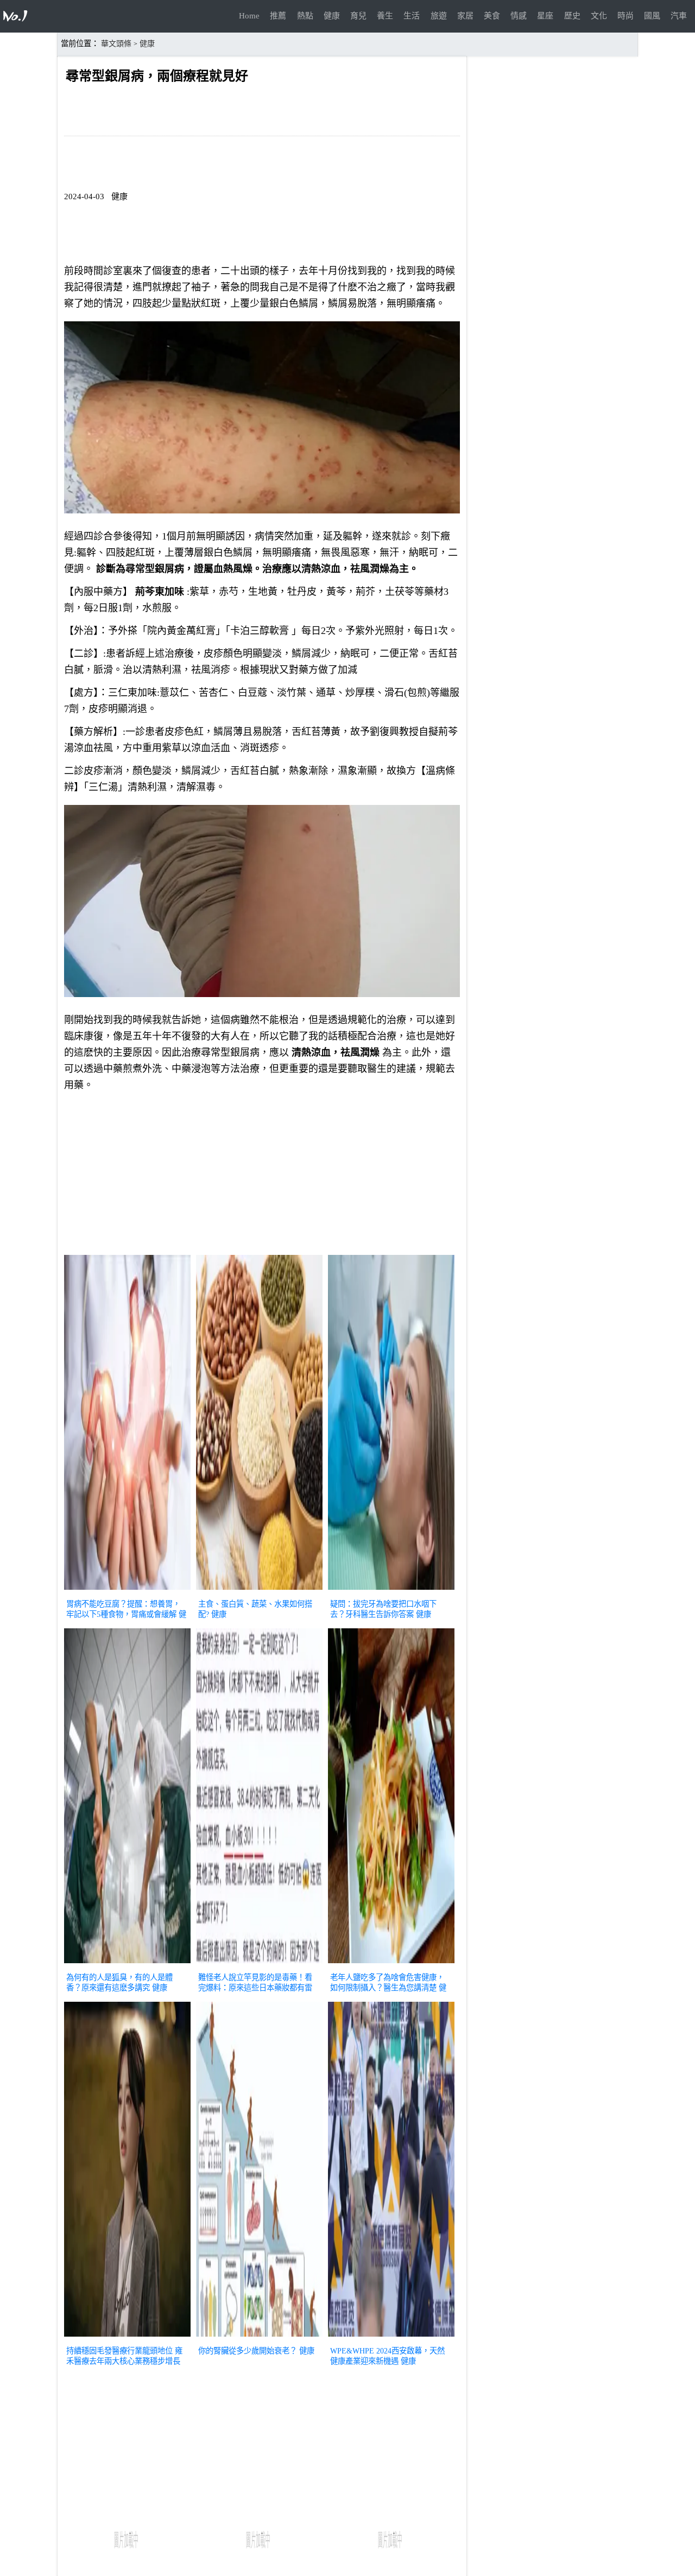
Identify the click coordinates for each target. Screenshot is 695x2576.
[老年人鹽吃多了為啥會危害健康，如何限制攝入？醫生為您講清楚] (391, 1964)
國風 (652, 16)
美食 (492, 16)
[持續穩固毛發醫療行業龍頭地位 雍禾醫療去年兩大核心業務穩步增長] (127, 2338)
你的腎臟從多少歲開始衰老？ (248, 2351)
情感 (519, 16)
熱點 (305, 16)
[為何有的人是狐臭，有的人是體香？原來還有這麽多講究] (127, 1964)
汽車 (679, 16)
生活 (412, 16)
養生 (385, 16)
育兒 (358, 16)
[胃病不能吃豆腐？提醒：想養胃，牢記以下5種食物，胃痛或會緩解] (127, 1591)
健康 (332, 16)
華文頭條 (116, 44)
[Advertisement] (262, 1176)
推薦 (278, 16)
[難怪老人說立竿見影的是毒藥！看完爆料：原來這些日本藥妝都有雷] (259, 1964)
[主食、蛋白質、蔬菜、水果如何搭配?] (259, 1591)
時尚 (625, 16)
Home (249, 16)
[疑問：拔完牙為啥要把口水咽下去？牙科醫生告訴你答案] (391, 1591)
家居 (465, 16)
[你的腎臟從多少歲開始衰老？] (259, 2338)
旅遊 (439, 16)
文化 (599, 16)
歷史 (572, 16)
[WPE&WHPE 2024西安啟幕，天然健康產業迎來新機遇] (391, 2338)
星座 (545, 16)
